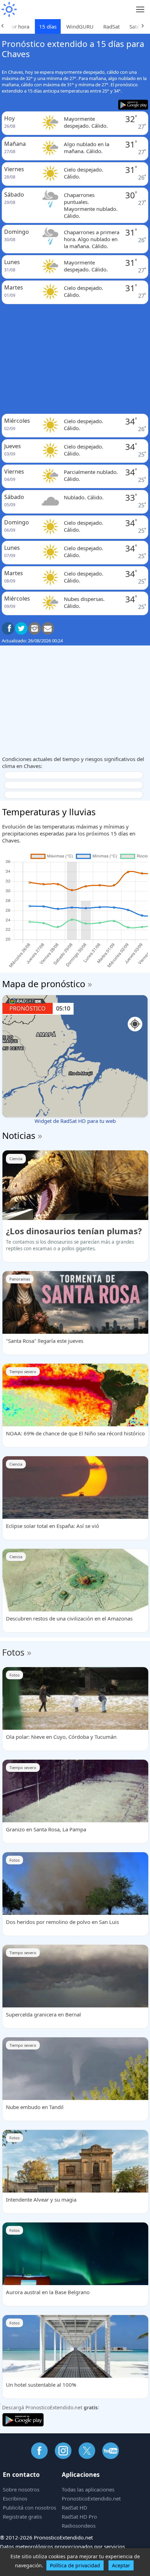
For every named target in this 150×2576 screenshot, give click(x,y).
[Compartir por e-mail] (48, 628)
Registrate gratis (22, 2516)
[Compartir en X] (21, 628)
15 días (48, 26)
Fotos (13, 1652)
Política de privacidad (75, 2565)
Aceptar (121, 2565)
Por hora (19, 26)
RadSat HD (74, 2507)
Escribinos (15, 2498)
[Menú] (140, 10)
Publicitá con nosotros (29, 2507)
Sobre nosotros (21, 2489)
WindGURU (80, 26)
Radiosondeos (79, 2526)
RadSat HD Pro (79, 2516)
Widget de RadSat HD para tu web (75, 1121)
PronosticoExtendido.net (91, 2498)
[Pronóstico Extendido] (9, 10)
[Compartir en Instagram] (35, 628)
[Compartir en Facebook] (8, 628)
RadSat (111, 26)
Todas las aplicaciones (88, 2489)
